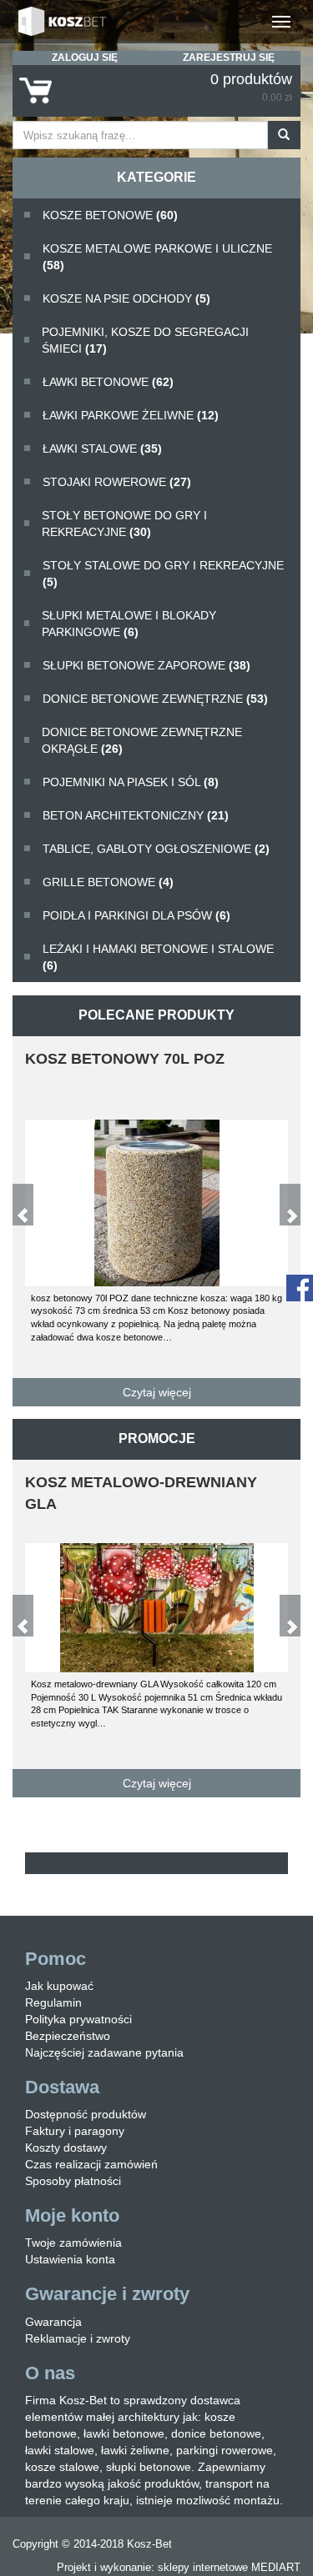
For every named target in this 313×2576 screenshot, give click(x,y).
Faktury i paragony (75, 2131)
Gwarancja (53, 2322)
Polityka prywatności (78, 2019)
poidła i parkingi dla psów (136, 915)
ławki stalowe (102, 449)
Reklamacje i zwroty (78, 2338)
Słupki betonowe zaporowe (146, 665)
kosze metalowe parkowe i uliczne (157, 257)
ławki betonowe (108, 382)
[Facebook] (300, 1287)
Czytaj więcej (157, 1392)
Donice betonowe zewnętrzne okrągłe (142, 740)
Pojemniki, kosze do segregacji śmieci (145, 340)
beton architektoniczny (136, 815)
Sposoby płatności (73, 2181)
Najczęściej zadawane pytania (104, 2052)
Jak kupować (59, 1986)
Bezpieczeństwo (68, 2036)
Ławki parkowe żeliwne (131, 415)
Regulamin (53, 2002)
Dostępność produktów (86, 2114)
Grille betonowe (108, 882)
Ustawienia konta (70, 2259)
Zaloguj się (85, 58)
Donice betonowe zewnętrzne (155, 699)
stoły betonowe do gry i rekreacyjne (124, 524)
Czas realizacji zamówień (91, 2164)
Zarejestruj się (229, 58)
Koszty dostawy (66, 2148)
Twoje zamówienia (73, 2243)
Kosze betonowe (110, 215)
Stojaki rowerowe (117, 482)
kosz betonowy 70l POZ (125, 1059)
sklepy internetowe (203, 2567)
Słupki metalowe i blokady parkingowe (129, 624)
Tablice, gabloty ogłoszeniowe (156, 849)
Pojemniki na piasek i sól (131, 782)
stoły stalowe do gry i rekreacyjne (163, 574)
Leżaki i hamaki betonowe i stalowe (158, 957)
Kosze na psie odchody (126, 298)
